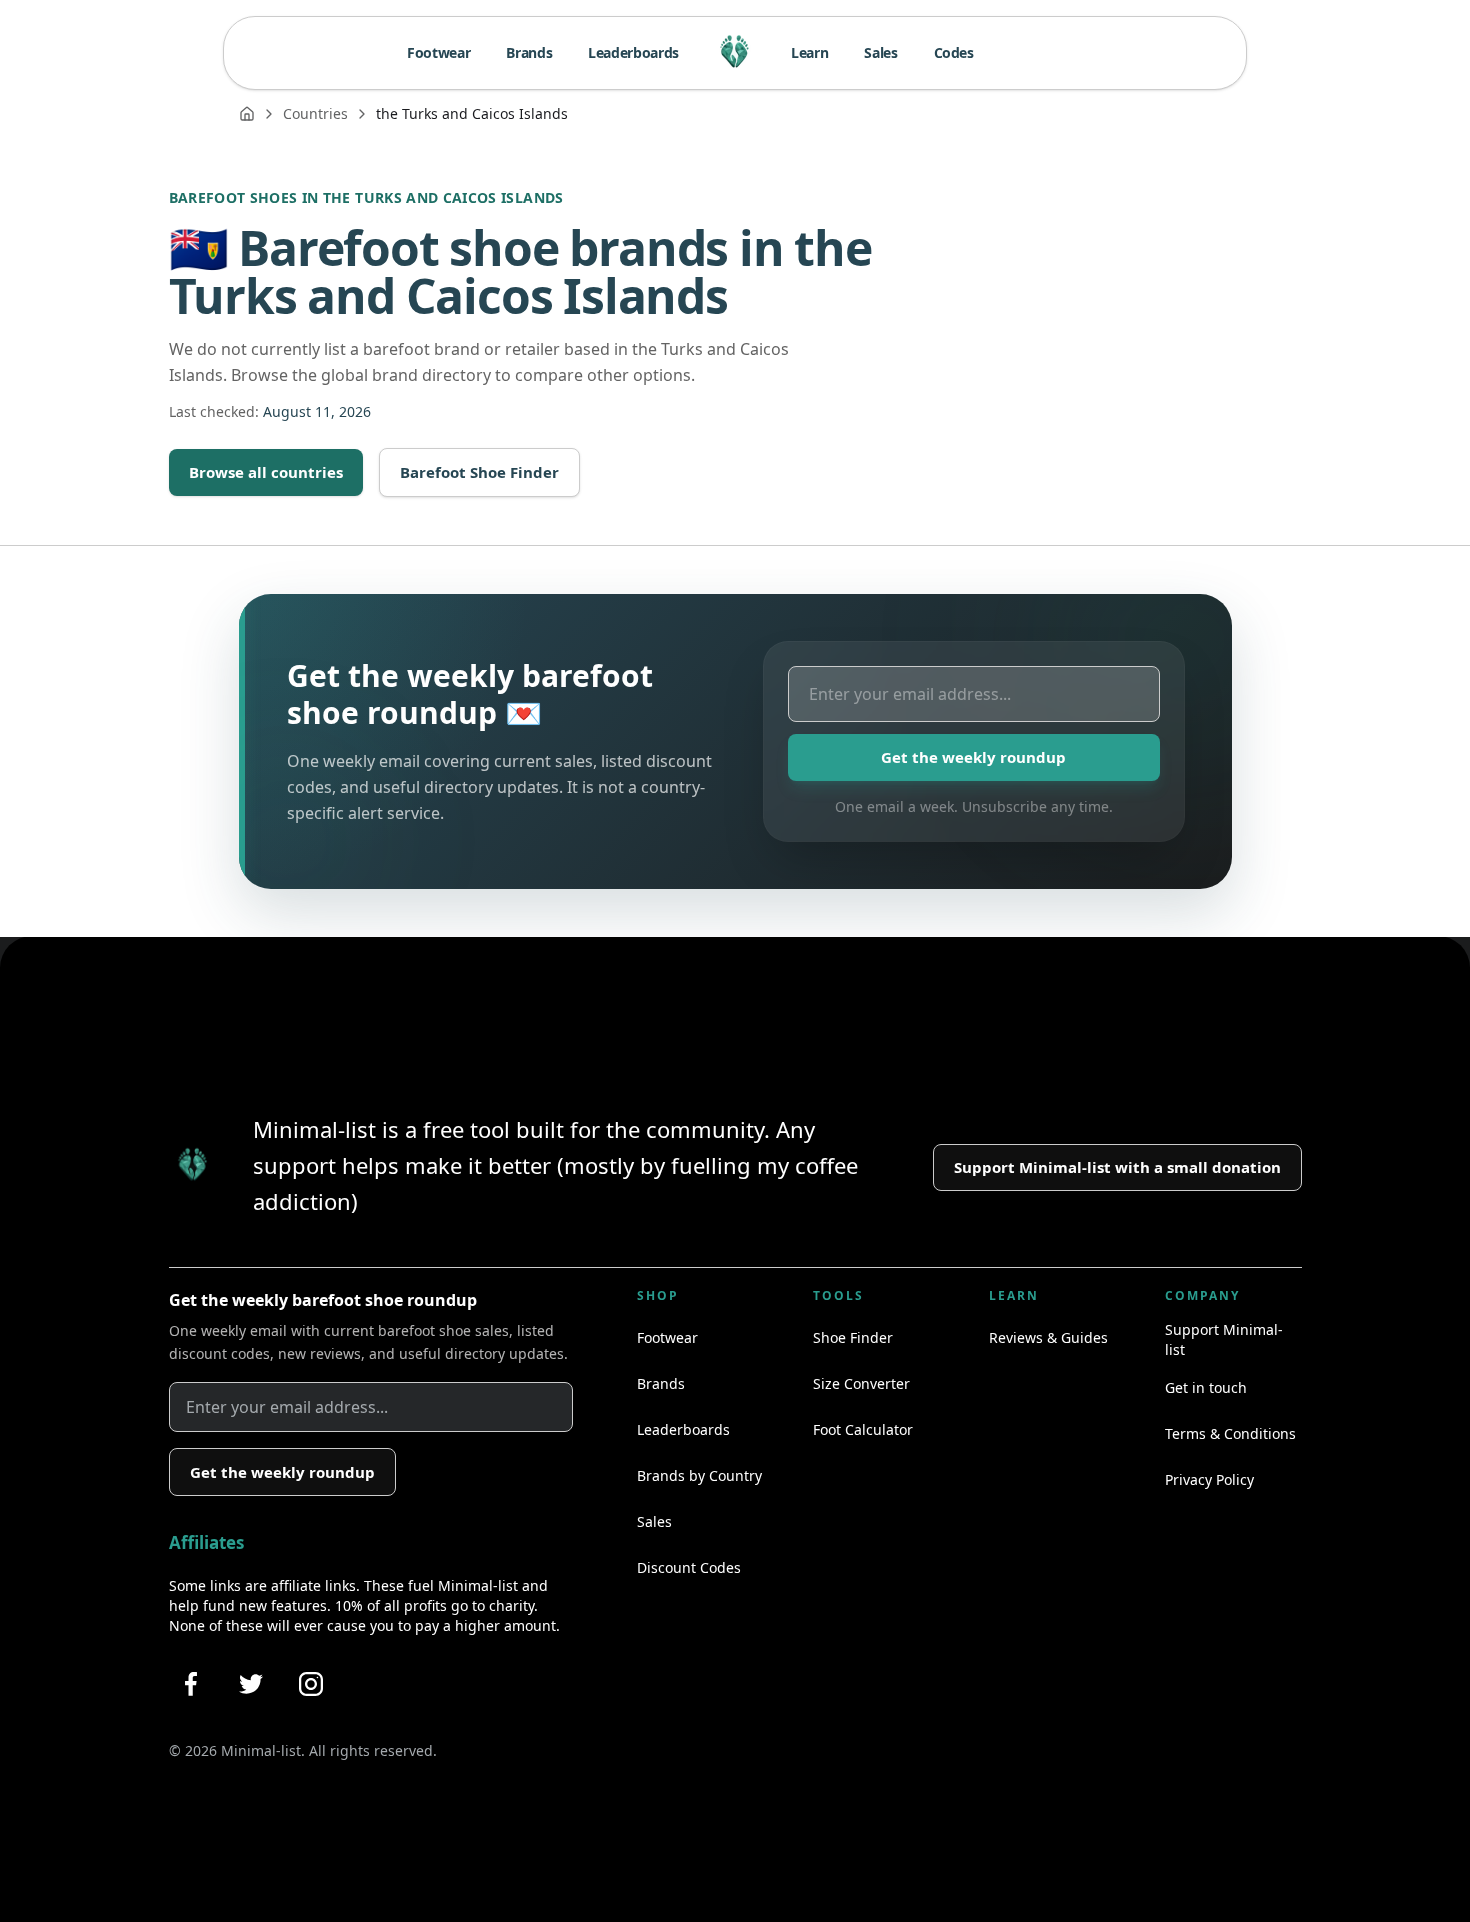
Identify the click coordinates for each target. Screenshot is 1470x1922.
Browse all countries (266, 472)
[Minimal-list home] (735, 53)
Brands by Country (699, 1475)
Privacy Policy (1209, 1479)
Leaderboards (633, 52)
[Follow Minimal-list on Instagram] (311, 1684)
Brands (529, 52)
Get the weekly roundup (973, 757)
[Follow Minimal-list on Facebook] (191, 1684)
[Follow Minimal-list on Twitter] (251, 1684)
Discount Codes (689, 1567)
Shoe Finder (853, 1337)
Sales (880, 52)
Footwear (438, 52)
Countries (315, 113)
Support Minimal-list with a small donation (1117, 1167)
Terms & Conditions (1230, 1433)
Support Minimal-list (1224, 1339)
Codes (954, 52)
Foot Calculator (863, 1429)
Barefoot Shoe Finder (479, 472)
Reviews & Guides (1048, 1337)
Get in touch (1206, 1387)
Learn (809, 52)
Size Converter (861, 1383)
